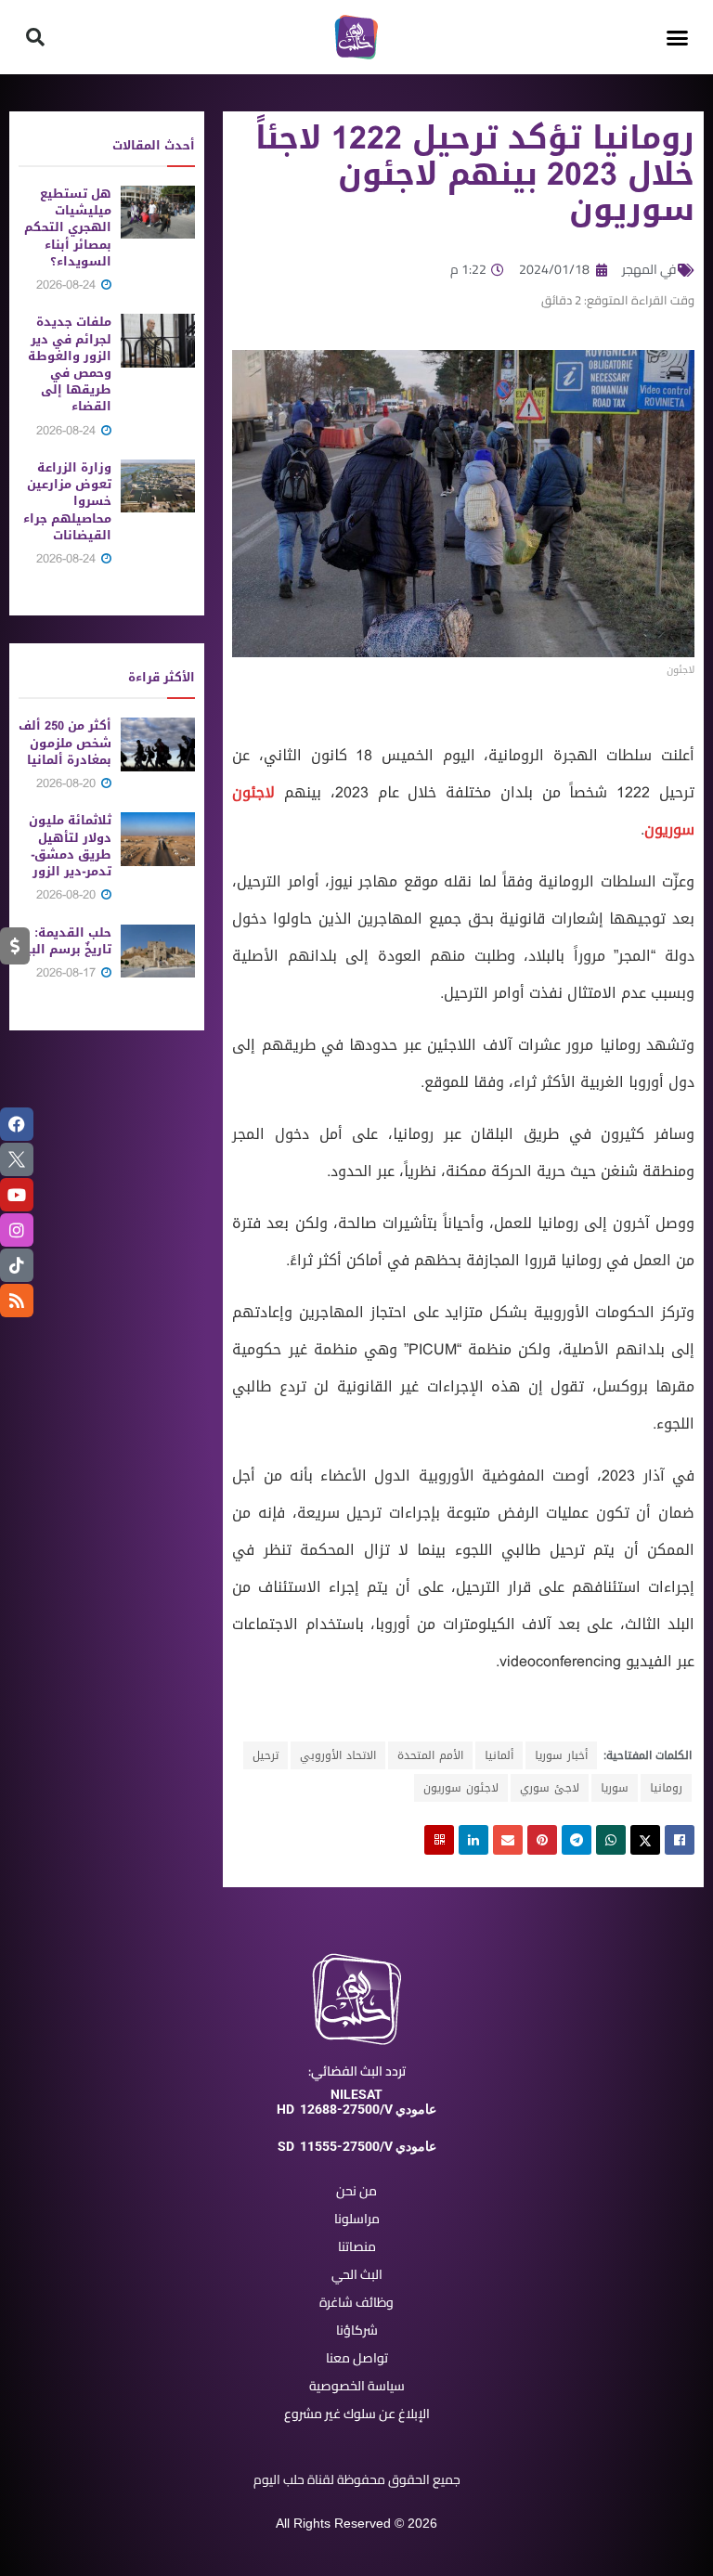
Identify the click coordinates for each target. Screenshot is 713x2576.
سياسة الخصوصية (357, 2386)
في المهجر (649, 269)
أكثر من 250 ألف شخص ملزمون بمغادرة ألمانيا (65, 742)
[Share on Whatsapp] (611, 1840)
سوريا (615, 1788)
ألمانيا (499, 1755)
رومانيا (666, 1788)
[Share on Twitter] (645, 1840)
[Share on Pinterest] (542, 1840)
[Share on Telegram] (577, 1840)
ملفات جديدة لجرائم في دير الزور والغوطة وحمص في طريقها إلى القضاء (70, 364)
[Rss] (17, 1301)
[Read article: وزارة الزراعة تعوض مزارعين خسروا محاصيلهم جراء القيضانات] (158, 486)
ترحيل (266, 1755)
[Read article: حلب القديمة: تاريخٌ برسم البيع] (158, 951)
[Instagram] (17, 1230)
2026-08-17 (68, 972)
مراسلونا (357, 2219)
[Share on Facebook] (680, 1840)
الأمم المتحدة (430, 1755)
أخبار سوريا (561, 1755)
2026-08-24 (68, 285)
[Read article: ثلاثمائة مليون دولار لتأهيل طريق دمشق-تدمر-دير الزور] (158, 839)
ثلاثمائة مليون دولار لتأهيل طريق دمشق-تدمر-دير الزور (70, 846)
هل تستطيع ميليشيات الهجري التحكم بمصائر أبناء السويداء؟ (68, 227)
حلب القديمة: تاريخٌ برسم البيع (65, 941)
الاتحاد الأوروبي (338, 1755)
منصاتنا (357, 2246)
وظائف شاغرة (356, 2302)
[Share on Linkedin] (473, 1840)
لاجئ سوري (550, 1788)
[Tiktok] (17, 1265)
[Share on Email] (508, 1840)
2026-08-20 (68, 783)
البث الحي (357, 2274)
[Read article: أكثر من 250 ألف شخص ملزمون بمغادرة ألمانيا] (158, 744)
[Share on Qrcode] (439, 1840)
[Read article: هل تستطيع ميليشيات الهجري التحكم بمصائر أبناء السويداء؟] (158, 212)
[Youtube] (17, 1195)
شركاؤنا (357, 2330)
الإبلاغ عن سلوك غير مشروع (357, 2414)
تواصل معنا (357, 2358)
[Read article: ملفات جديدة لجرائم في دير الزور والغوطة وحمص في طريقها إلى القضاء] (158, 340)
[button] (678, 37)
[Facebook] (17, 1124)
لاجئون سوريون (461, 1788)
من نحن (356, 2191)
